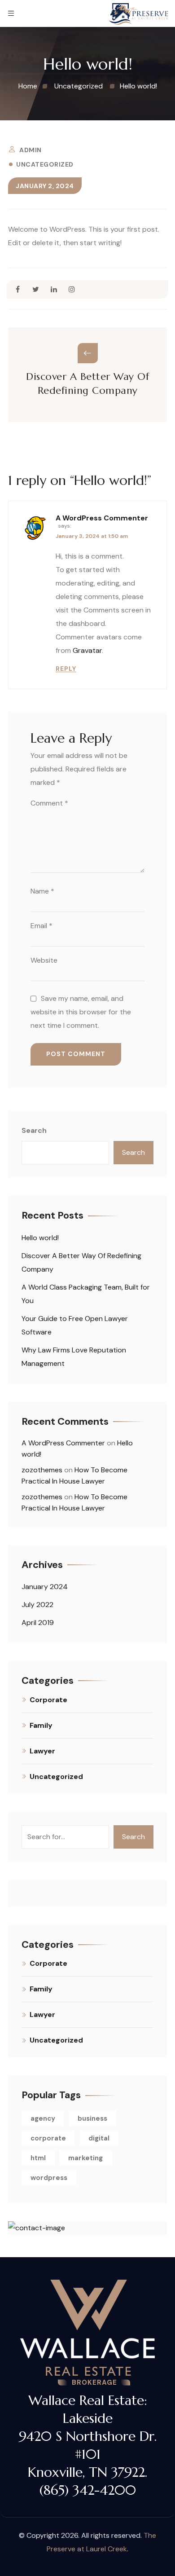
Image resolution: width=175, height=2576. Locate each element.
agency (43, 2118)
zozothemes (42, 1470)
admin (31, 150)
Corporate (48, 1700)
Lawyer (42, 1751)
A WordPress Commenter (102, 518)
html (38, 2158)
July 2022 (37, 1605)
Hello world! (40, 1238)
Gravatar (87, 650)
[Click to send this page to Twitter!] (36, 289)
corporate (48, 2138)
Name (42, 891)
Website (44, 960)
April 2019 (38, 1623)
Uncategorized (45, 164)
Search (34, 1130)
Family (41, 1725)
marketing (85, 2158)
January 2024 (45, 1587)
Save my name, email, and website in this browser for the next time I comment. (81, 1012)
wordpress (49, 2178)
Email (42, 926)
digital (99, 2138)
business (92, 2118)
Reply (66, 669)
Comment (49, 803)
